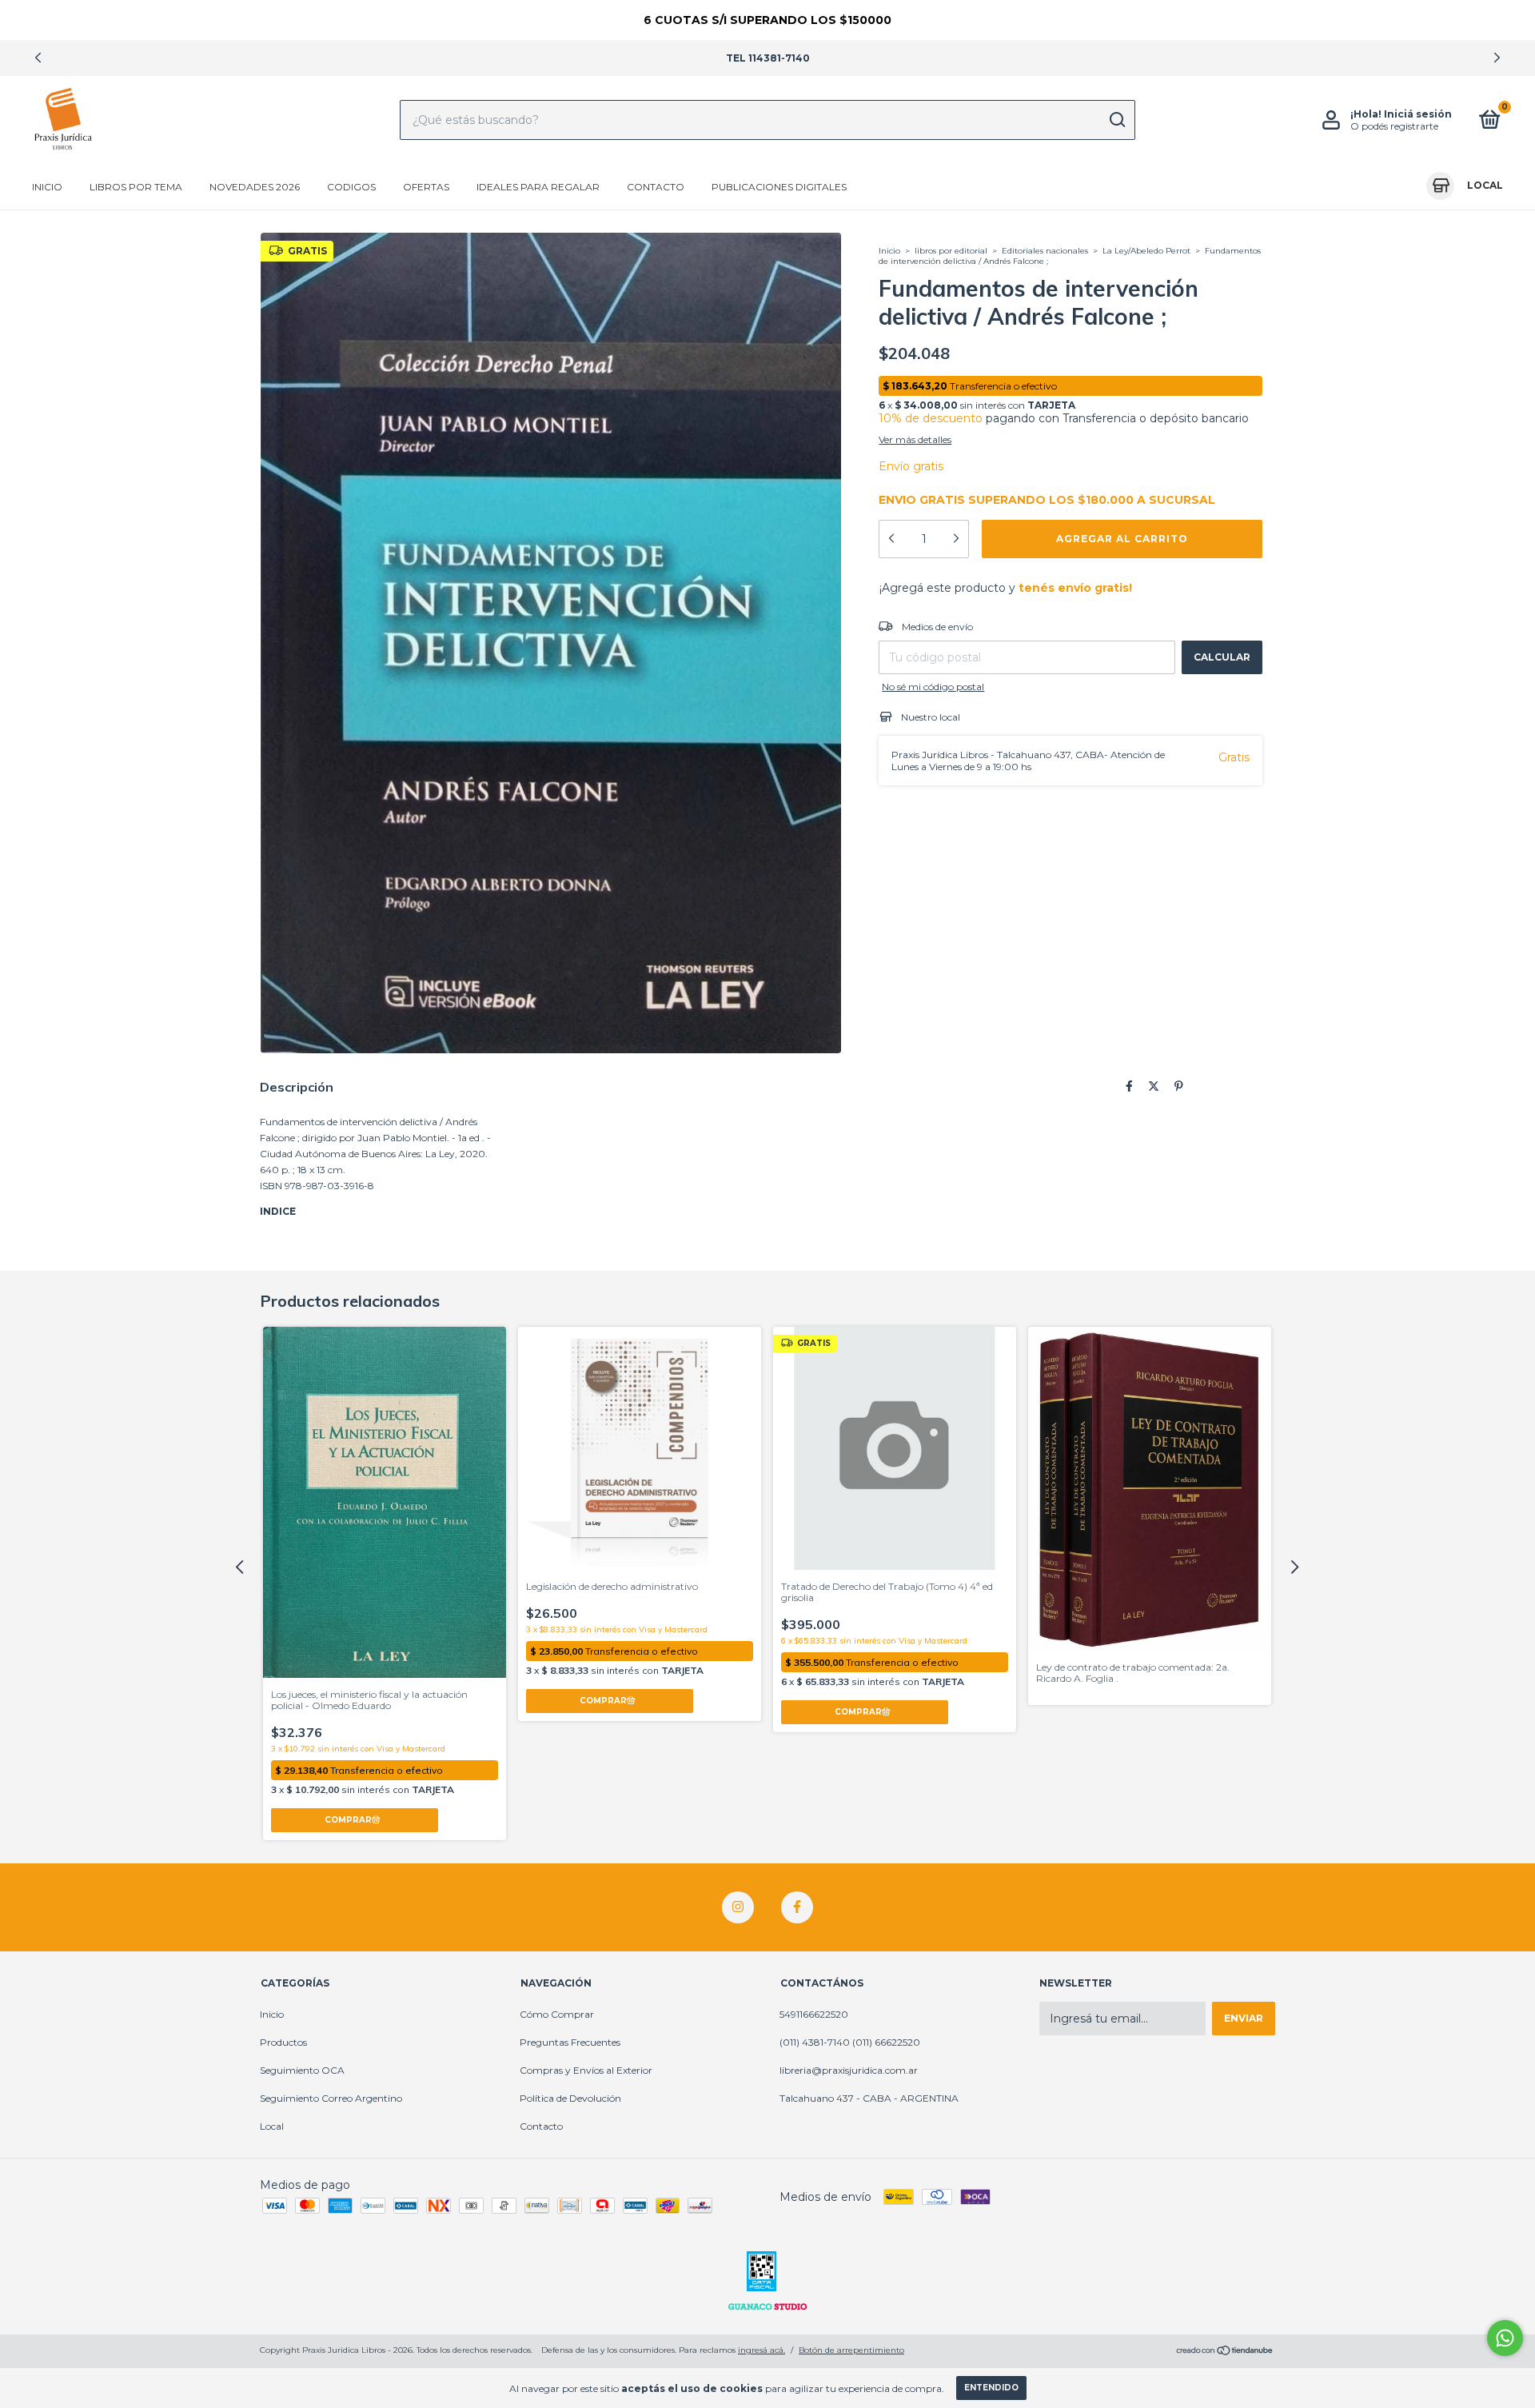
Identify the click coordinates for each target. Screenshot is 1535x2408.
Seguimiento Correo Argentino (331, 2098)
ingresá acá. (762, 2350)
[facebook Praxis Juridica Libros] (797, 1907)
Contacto (656, 187)
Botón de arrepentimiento (851, 2350)
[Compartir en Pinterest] (1179, 1086)
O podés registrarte (1394, 126)
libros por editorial (951, 251)
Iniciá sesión (1418, 114)
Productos (283, 2042)
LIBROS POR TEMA (136, 187)
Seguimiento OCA (302, 2070)
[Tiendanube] (1225, 2352)
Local (272, 2126)
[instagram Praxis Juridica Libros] (738, 1907)
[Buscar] (1116, 120)
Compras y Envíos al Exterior (586, 2070)
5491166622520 (814, 2014)
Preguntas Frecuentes (570, 2042)
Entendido (991, 2388)
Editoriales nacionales (1046, 251)
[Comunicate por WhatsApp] (1505, 2338)
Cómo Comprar (557, 2014)
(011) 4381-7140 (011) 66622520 (850, 2042)
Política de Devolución (570, 2098)
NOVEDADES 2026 (255, 187)
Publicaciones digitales (779, 187)
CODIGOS (351, 187)
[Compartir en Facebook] (1129, 1086)
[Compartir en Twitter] (1154, 1086)
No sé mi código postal (933, 687)
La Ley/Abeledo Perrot (1146, 251)
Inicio (47, 187)
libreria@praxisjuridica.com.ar (849, 2070)
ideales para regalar (538, 187)
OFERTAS (426, 187)
